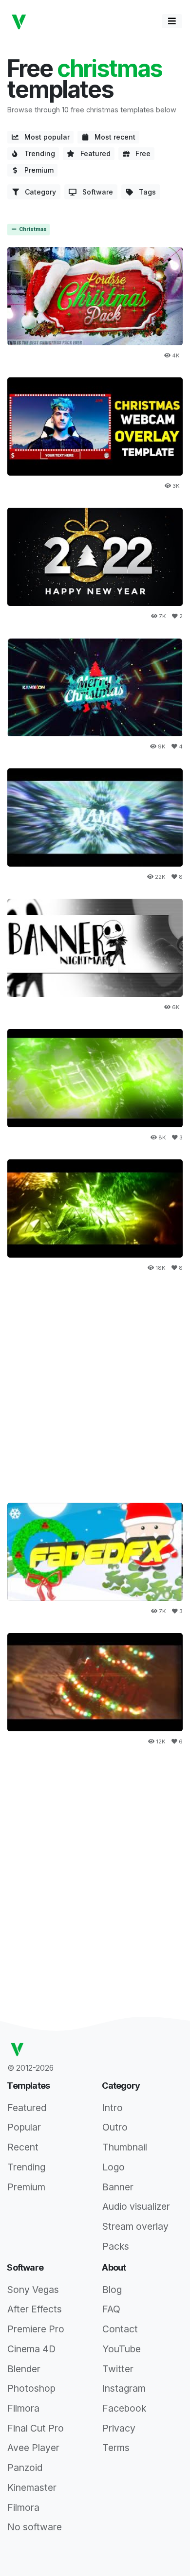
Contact (120, 2329)
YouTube (122, 2349)
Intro (113, 2108)
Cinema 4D (31, 2349)
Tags (144, 192)
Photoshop (31, 2388)
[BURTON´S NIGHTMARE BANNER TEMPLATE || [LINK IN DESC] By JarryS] (95, 948)
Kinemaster (32, 2487)
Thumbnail (125, 2147)
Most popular (44, 137)
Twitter (118, 2369)
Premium (36, 170)
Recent (23, 2147)
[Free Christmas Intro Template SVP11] (95, 818)
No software (35, 2527)
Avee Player (33, 2448)
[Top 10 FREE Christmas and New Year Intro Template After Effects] (95, 557)
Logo (114, 2167)
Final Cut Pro (36, 2428)
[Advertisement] (95, 1385)
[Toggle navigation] (172, 21)
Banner (118, 2187)
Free (140, 153)
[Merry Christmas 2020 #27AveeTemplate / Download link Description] (95, 687)
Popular (24, 2127)
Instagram (124, 2388)
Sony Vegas (33, 2290)
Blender (24, 2369)
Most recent (112, 137)
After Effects (35, 2309)
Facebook (124, 2408)
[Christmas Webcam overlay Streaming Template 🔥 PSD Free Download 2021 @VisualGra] (95, 427)
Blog (112, 2290)
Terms (116, 2448)
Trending (37, 153)
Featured (93, 153)
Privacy (119, 2428)
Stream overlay (135, 2226)
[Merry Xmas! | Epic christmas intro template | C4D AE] (95, 1078)
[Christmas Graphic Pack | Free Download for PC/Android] (95, 296)
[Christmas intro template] (95, 1552)
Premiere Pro (36, 2329)
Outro (115, 2127)
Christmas (32, 229)
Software (95, 192)
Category (38, 192)
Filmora (23, 2408)
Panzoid (25, 2468)
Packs (116, 2246)
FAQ (111, 2309)
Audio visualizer (136, 2206)
